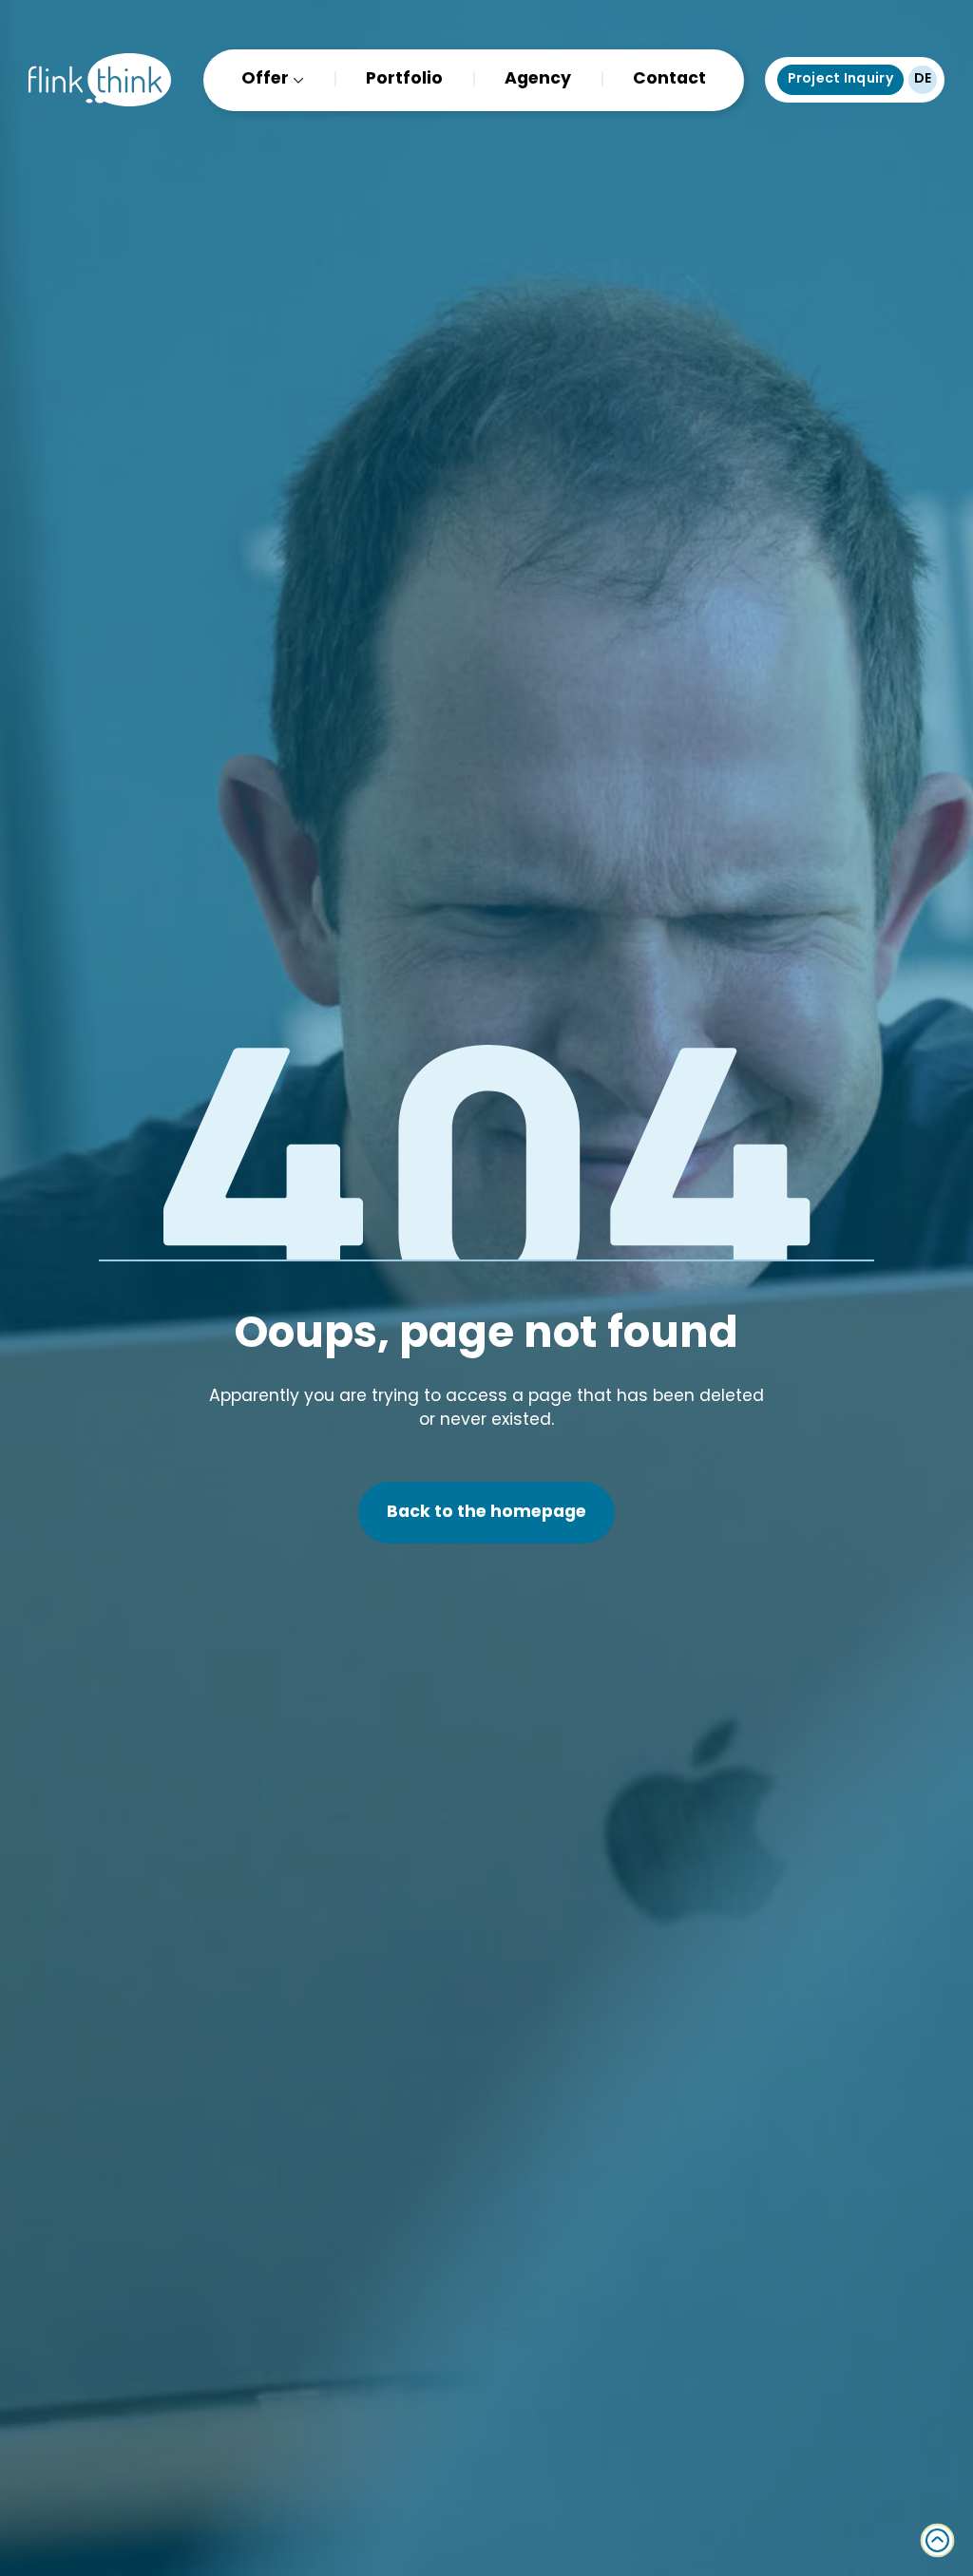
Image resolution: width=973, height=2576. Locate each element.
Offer (265, 79)
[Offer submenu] (296, 79)
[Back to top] (937, 2540)
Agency (538, 79)
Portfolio (404, 79)
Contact (669, 79)
